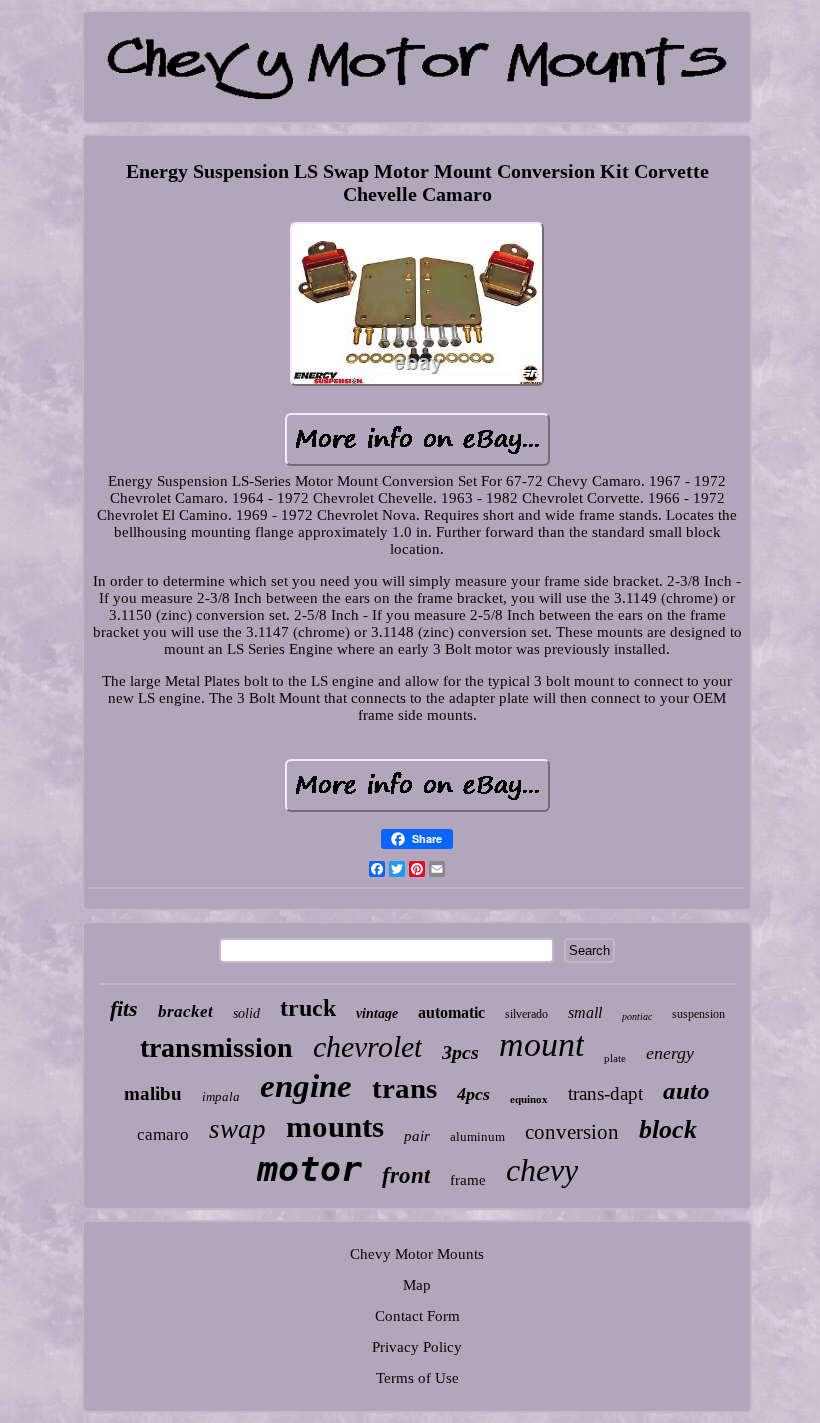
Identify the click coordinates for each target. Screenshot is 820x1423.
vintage (377, 1013)
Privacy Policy (417, 1347)
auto (686, 1090)
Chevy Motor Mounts (417, 1254)
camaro (163, 1134)
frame (468, 1180)
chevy (542, 1170)
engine (306, 1086)
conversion (572, 1132)
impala (221, 1096)
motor (309, 1169)
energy (670, 1053)
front (406, 1175)
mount (541, 1044)
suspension (698, 1014)
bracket (185, 1011)
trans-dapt (605, 1093)
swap (237, 1129)
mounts (335, 1126)
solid (246, 1013)
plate (615, 1058)
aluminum (477, 1136)
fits (124, 1008)
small (585, 1012)
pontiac (637, 1016)
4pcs (473, 1094)
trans (404, 1088)
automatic (451, 1012)
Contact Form (417, 1316)
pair (417, 1136)
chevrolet (367, 1046)
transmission (216, 1047)
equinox (529, 1099)
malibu (153, 1093)
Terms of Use (417, 1378)
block (668, 1129)
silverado (526, 1014)
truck (308, 1008)
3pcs (460, 1052)
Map (417, 1285)
